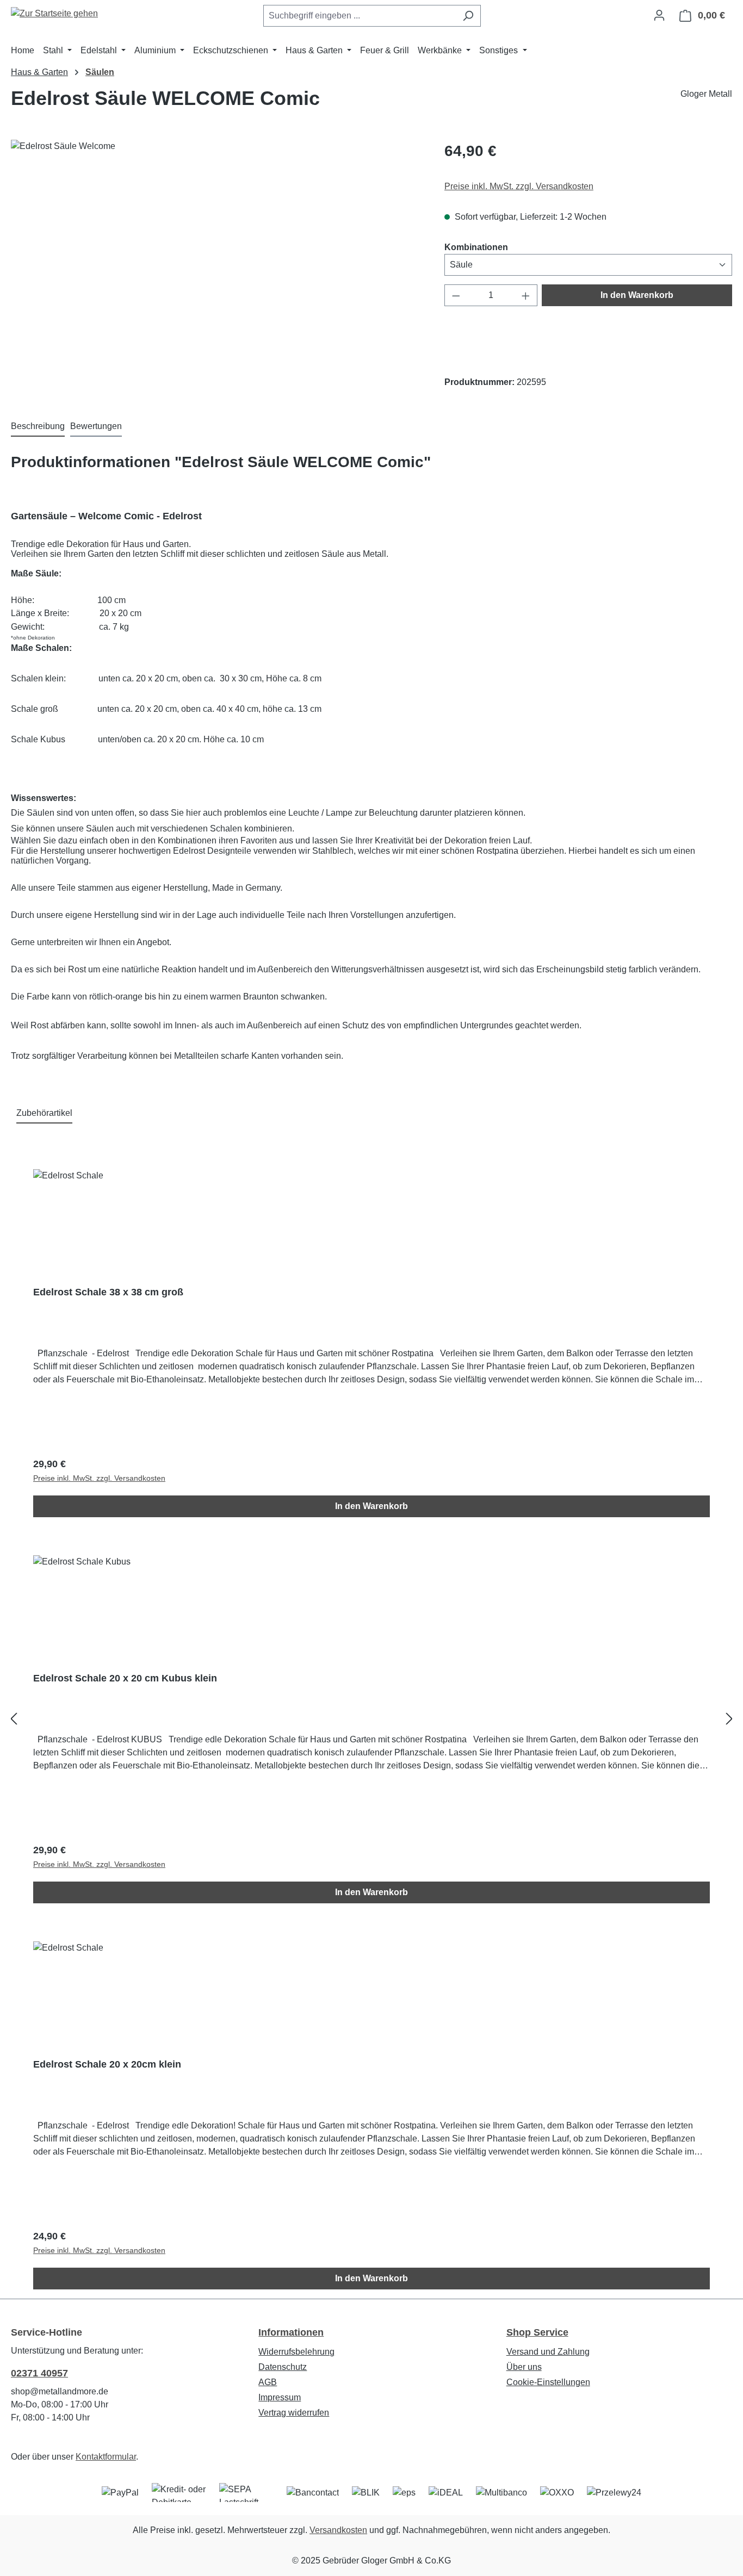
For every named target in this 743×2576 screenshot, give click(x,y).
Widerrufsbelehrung (296, 2352)
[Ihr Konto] (659, 15)
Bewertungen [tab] (96, 426)
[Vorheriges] (14, 1719)
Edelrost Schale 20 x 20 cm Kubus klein (125, 1678)
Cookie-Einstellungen (548, 2382)
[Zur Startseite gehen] (54, 13)
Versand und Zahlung (548, 2352)
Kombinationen (476, 247)
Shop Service (537, 2332)
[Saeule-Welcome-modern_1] (216, 257)
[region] (217, 257)
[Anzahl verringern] (456, 295)
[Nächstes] (729, 1719)
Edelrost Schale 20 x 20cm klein (107, 2064)
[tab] (38, 427)
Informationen (291, 2332)
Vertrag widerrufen (294, 2413)
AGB (268, 2382)
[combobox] (360, 16)
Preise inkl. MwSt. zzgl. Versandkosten (519, 186)
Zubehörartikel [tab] (44, 1113)
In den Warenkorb (637, 295)
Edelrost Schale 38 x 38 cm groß (108, 1292)
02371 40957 (39, 2373)
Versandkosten (338, 2530)
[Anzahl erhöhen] (526, 295)
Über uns (524, 2367)
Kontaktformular (106, 2457)
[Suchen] (468, 16)
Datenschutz (283, 2367)
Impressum (280, 2397)
